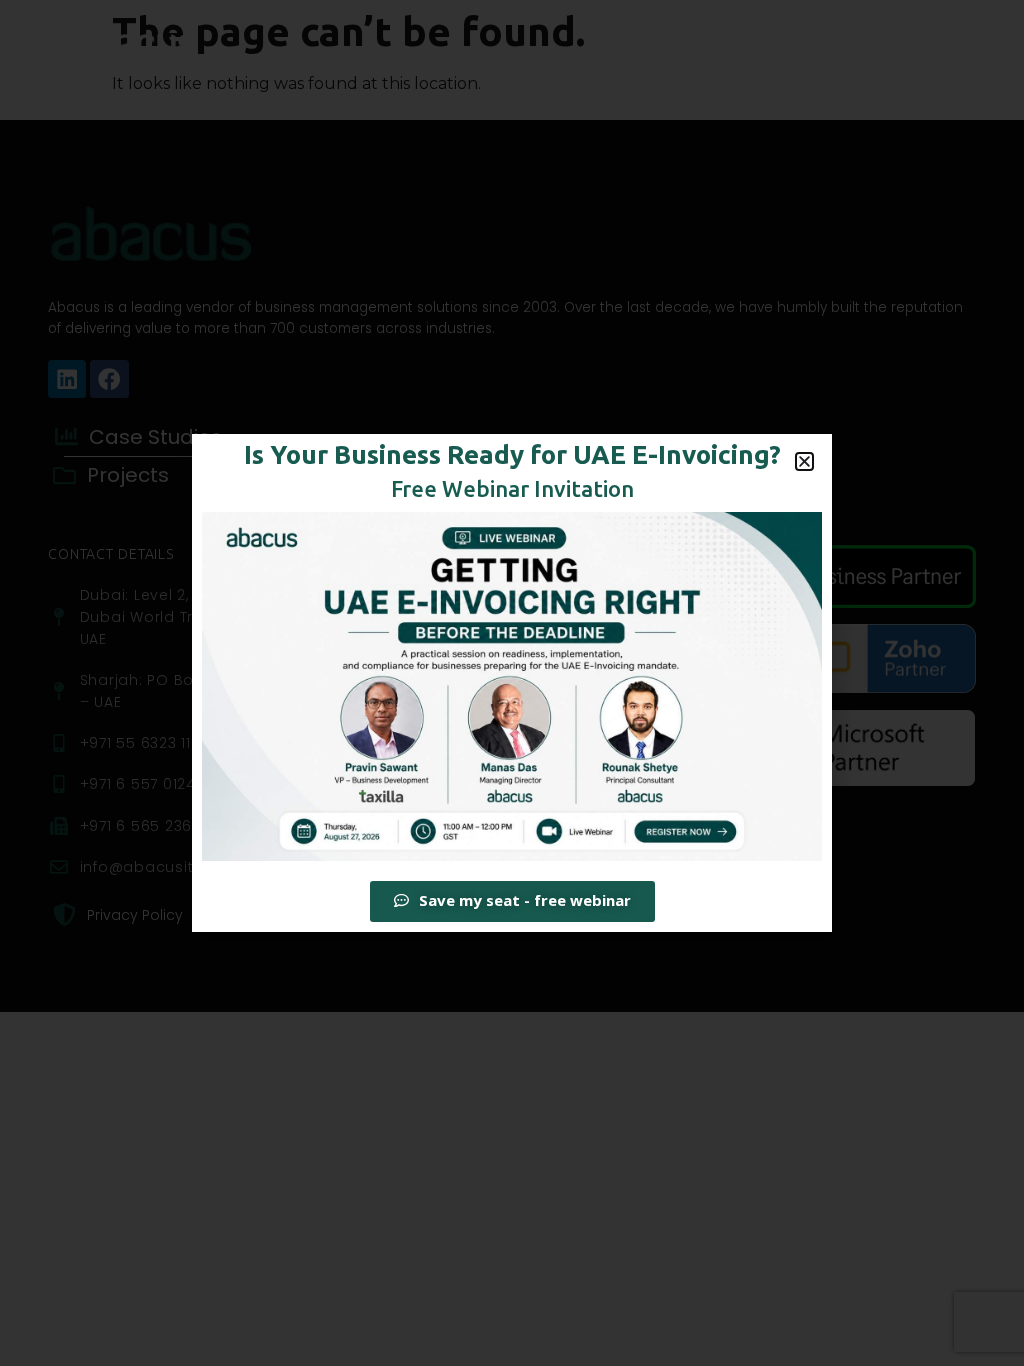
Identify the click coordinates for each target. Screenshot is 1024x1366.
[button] (804, 461)
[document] (512, 683)
